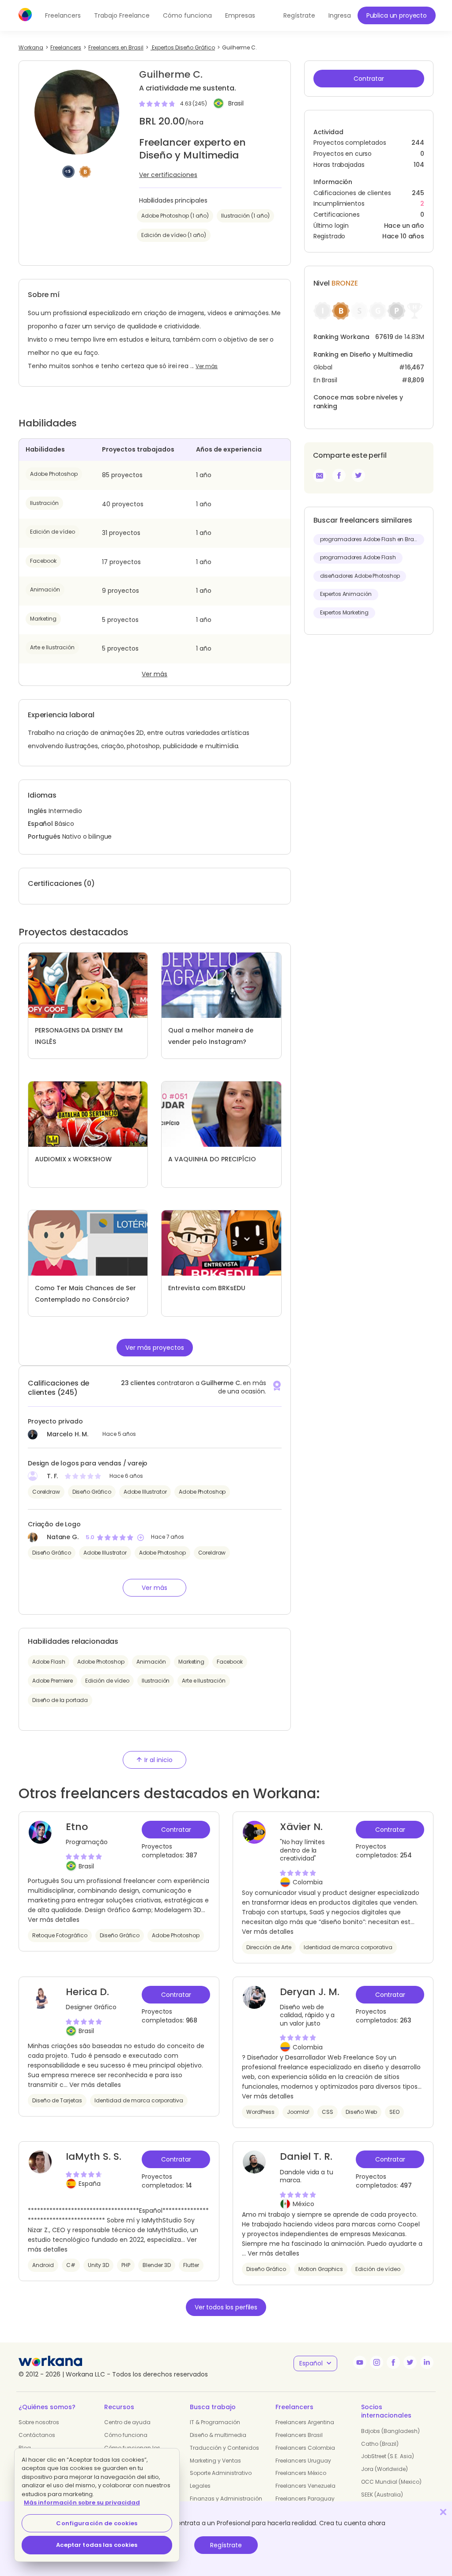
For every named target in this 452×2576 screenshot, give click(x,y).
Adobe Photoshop (54, 474)
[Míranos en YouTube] (360, 2362)
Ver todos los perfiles (226, 2307)
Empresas (240, 15)
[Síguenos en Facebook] (393, 2362)
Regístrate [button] (299, 15)
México (303, 2204)
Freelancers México (301, 2473)
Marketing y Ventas (215, 2461)
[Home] (25, 15)
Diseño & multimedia (218, 2435)
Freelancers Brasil (299, 2435)
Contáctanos (37, 2435)
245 (418, 193)
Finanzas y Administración (226, 2499)
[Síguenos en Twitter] (410, 2362)
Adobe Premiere (53, 1681)
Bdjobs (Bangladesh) (390, 2431)
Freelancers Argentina (305, 2422)
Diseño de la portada (60, 1700)
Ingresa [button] (340, 15)
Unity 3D (98, 2265)
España (90, 2184)
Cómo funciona (187, 15)
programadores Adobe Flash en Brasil (370, 539)
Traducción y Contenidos (224, 2448)
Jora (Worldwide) (384, 2469)
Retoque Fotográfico (60, 1935)
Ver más (207, 366)
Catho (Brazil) (380, 2444)
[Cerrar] (443, 2512)
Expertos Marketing (344, 613)
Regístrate (226, 2545)
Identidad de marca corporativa (348, 1947)
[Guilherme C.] (339, 475)
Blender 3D (157, 2265)
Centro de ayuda (127, 2422)
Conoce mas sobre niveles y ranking (358, 402)
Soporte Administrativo (221, 2473)
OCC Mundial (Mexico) (391, 2482)
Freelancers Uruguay (303, 2461)
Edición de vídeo (53, 532)
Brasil (236, 104)
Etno (77, 1827)
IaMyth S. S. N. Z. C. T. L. (94, 2163)
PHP (126, 2265)
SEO (394, 2112)
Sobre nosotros (39, 2422)
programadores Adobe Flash (358, 557)
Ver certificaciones (168, 175)
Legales (200, 2486)
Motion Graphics (321, 2269)
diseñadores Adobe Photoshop (360, 576)
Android (43, 2265)
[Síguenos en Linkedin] (427, 2362)
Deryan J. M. (310, 1992)
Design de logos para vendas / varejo (88, 1463)
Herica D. (87, 1992)
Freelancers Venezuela (305, 2486)
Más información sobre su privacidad (82, 2503)
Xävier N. (301, 1827)
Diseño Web (361, 2112)
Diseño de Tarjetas (57, 2100)
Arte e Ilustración (52, 647)
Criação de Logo (54, 1524)
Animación (45, 589)
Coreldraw (46, 1492)
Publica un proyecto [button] (397, 15)
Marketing (43, 619)
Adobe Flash (49, 1662)
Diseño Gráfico (92, 1492)
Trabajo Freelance (122, 15)
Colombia (308, 1882)
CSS (328, 2112)
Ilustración (44, 503)
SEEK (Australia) (382, 2495)
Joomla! (298, 2112)
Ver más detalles (54, 1920)
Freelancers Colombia (305, 2448)
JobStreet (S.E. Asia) (388, 2456)
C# (71, 2265)
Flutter (191, 2265)
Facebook (43, 561)
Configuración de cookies (97, 2523)
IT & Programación (215, 2422)
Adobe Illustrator (145, 1492)
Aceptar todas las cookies (97, 2545)
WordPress (260, 2112)
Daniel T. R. (306, 2156)
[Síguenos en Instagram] (377, 2362)
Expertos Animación (346, 594)
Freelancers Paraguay (305, 2499)
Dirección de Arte (269, 1947)
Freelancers (63, 15)
